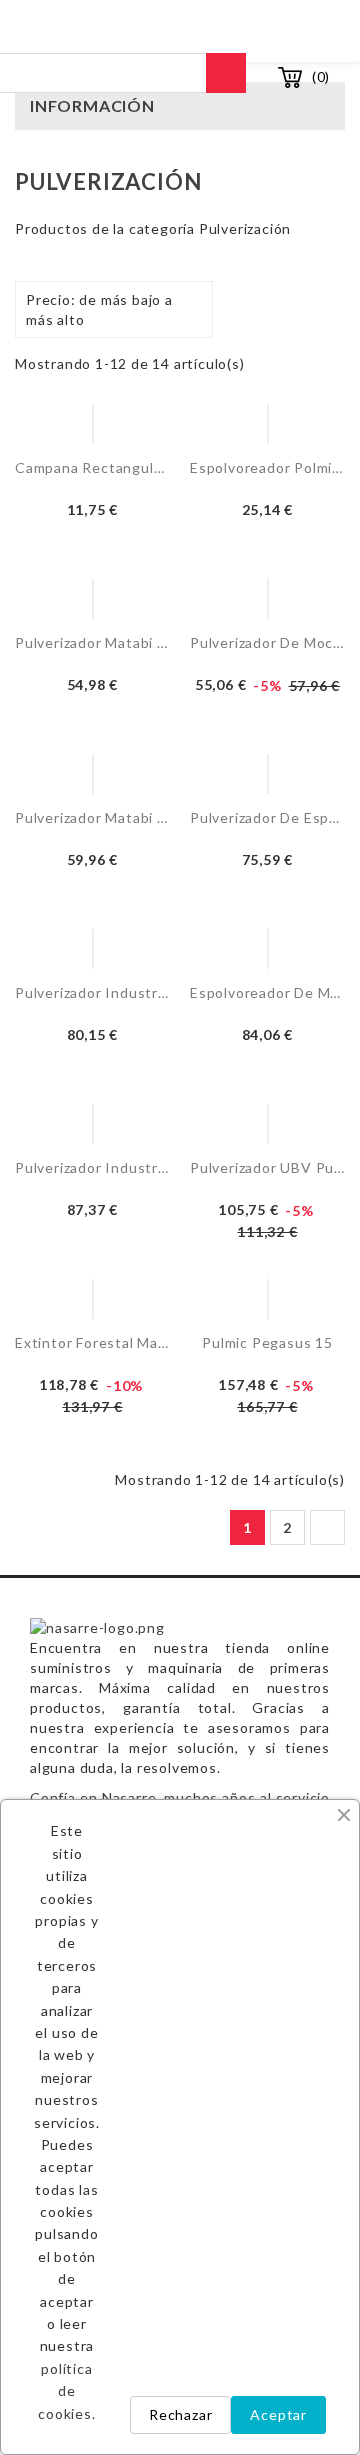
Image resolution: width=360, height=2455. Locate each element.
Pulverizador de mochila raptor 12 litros (267, 642)
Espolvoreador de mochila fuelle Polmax (267, 992)
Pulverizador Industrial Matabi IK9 (92, 992)
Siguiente (326, 1528)
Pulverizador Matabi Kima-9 (92, 642)
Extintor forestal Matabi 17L (92, 1342)
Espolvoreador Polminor (267, 467)
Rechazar (180, 2414)
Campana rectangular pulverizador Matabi (92, 467)
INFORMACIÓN (92, 105)
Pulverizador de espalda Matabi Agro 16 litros (267, 817)
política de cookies (65, 2391)
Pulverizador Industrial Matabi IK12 (92, 1167)
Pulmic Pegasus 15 (267, 1342)
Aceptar (278, 2414)
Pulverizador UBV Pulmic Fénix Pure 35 (267, 1167)
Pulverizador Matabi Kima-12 (92, 817)
